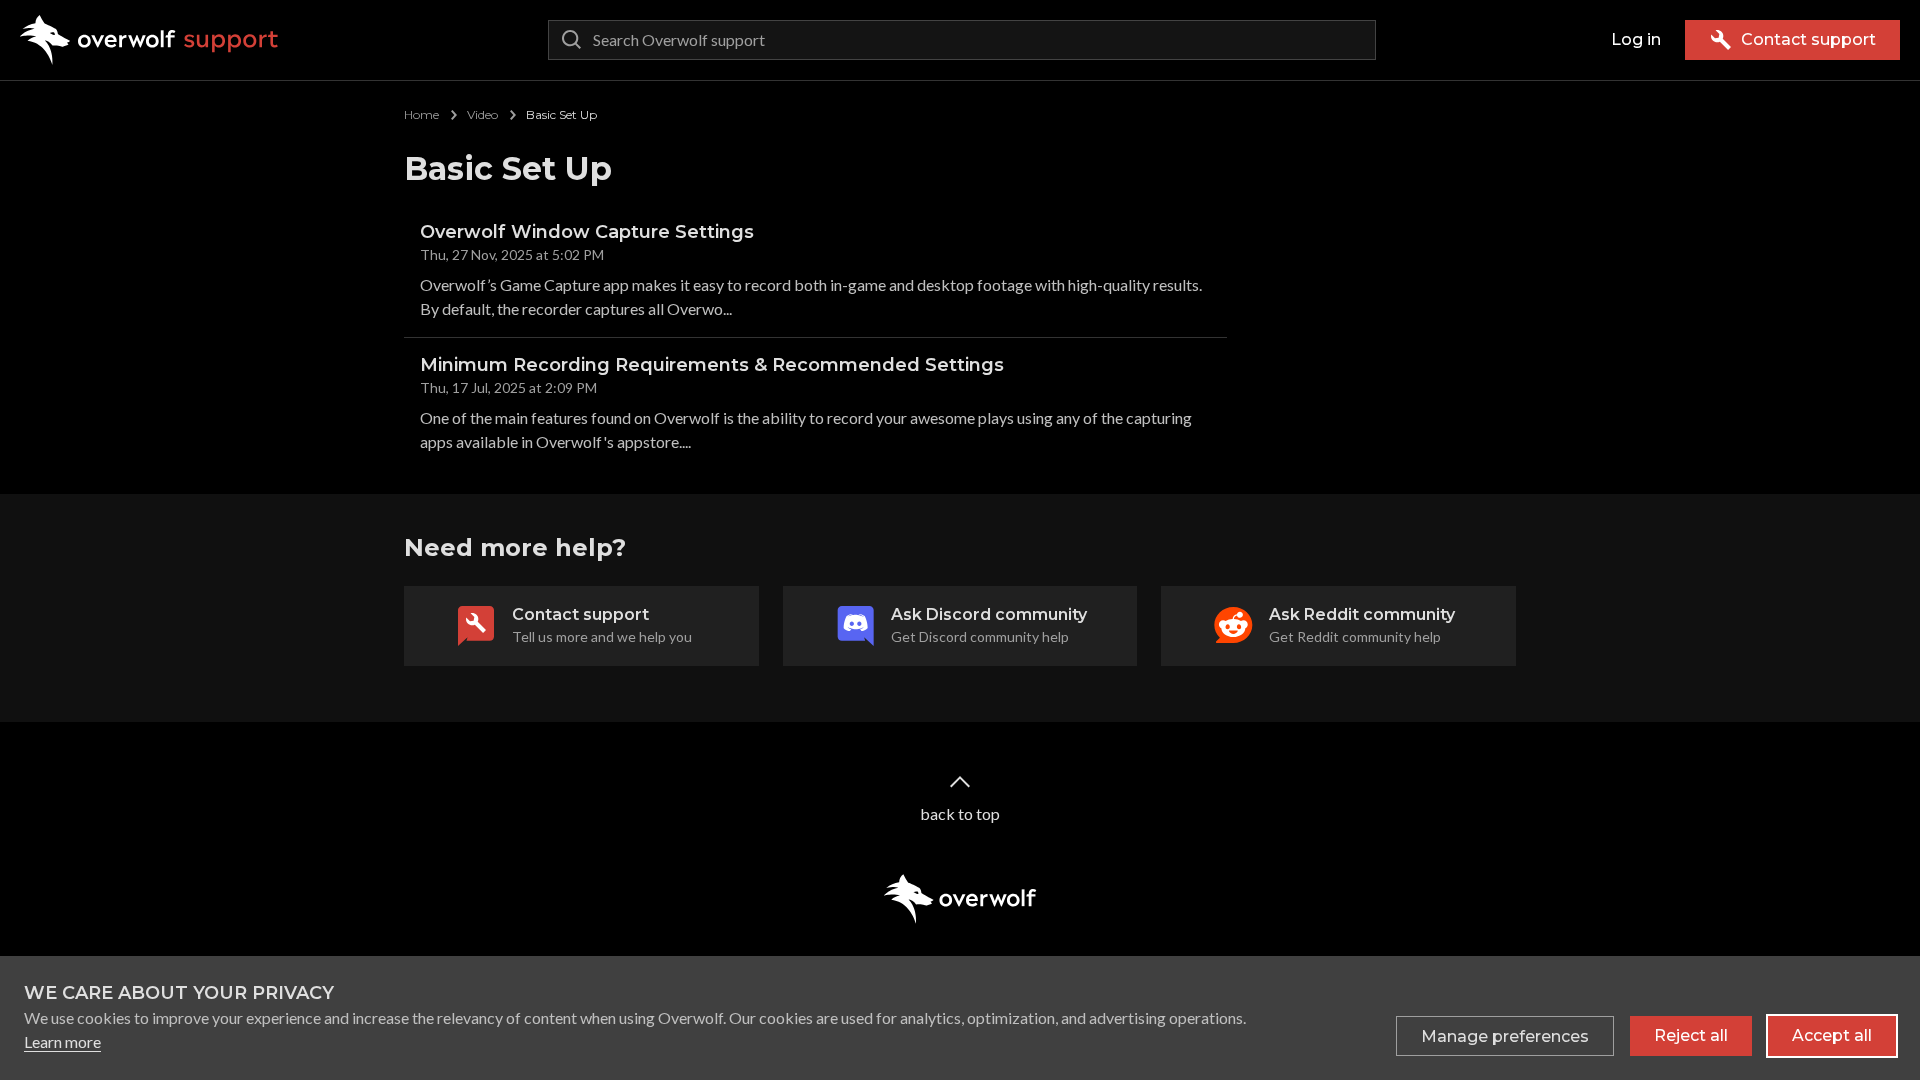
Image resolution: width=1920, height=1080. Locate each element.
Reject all (1691, 1035)
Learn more (62, 1041)
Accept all (1832, 1035)
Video (482, 114)
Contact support (1808, 39)
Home (421, 114)
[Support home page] (149, 40)
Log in (1636, 39)
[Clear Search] (1356, 40)
